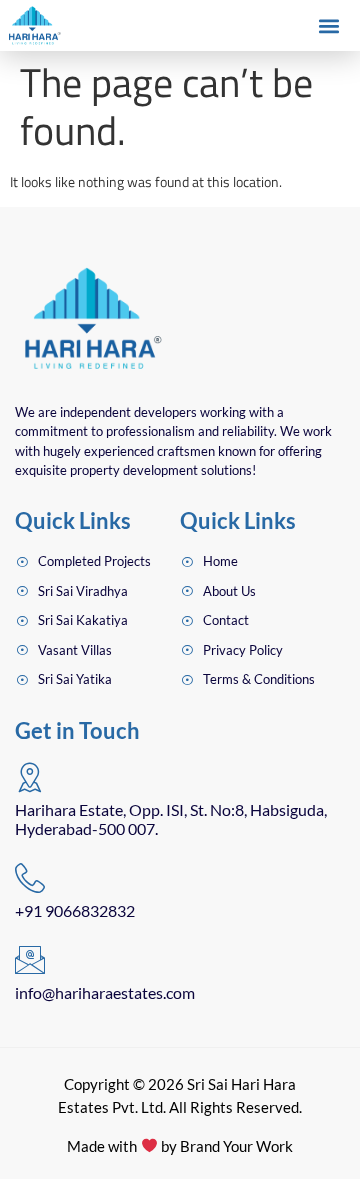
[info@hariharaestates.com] (30, 960)
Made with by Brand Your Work (179, 1146)
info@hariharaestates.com (105, 992)
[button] (328, 26)
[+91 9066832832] (30, 878)
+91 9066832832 (75, 910)
